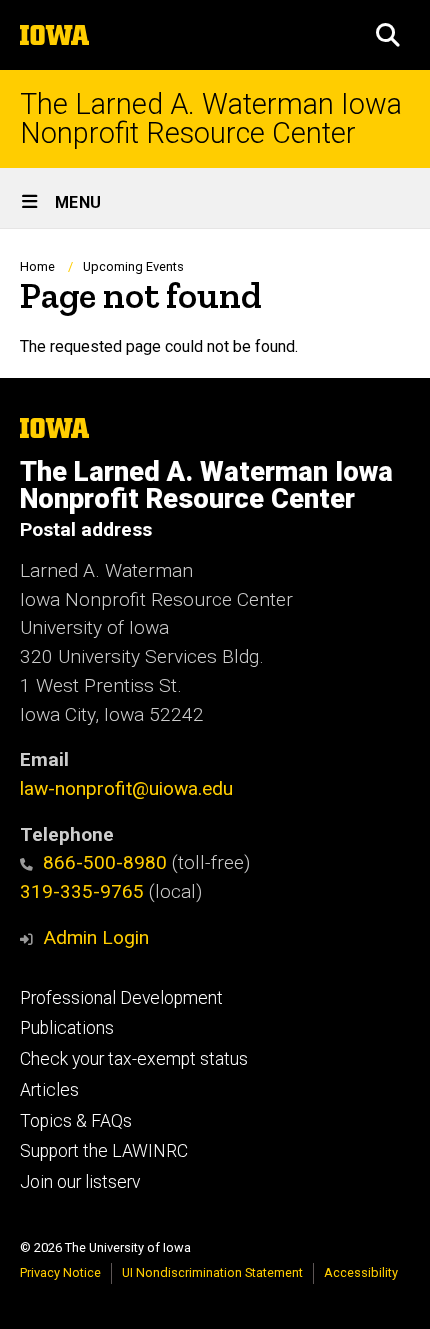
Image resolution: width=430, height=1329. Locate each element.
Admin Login (96, 937)
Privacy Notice (60, 1272)
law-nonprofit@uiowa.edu (126, 788)
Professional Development (121, 998)
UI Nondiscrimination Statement (212, 1272)
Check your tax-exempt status (134, 1059)
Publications (67, 1028)
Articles (49, 1090)
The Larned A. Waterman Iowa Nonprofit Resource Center (211, 119)
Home (37, 266)
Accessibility (361, 1272)
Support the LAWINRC (104, 1151)
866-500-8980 (105, 862)
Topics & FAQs (76, 1121)
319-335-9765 (82, 891)
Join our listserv (80, 1182)
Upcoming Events (133, 266)
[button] (388, 35)
